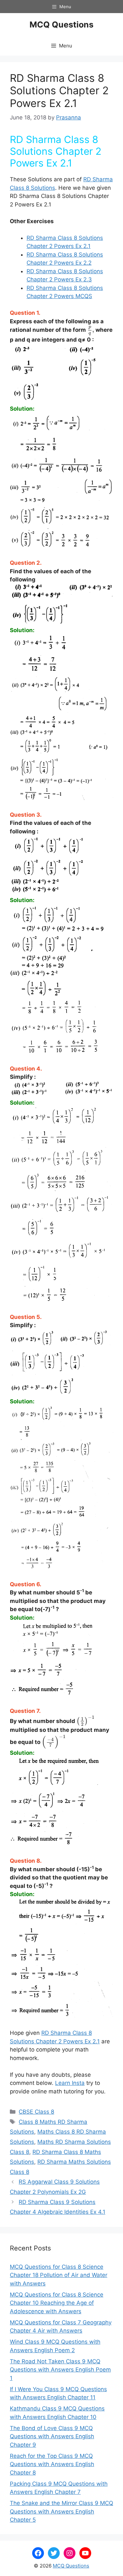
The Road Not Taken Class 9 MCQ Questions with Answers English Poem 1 (60, 2370)
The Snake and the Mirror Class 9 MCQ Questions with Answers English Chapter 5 (61, 2511)
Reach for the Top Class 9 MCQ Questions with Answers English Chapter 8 (52, 2464)
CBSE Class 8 (36, 2112)
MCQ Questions (61, 25)
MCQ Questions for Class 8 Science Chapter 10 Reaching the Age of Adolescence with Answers (57, 2303)
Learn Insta (70, 2083)
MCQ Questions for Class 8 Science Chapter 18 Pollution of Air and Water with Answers (59, 2275)
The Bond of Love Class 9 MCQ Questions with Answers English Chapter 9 (52, 2436)
